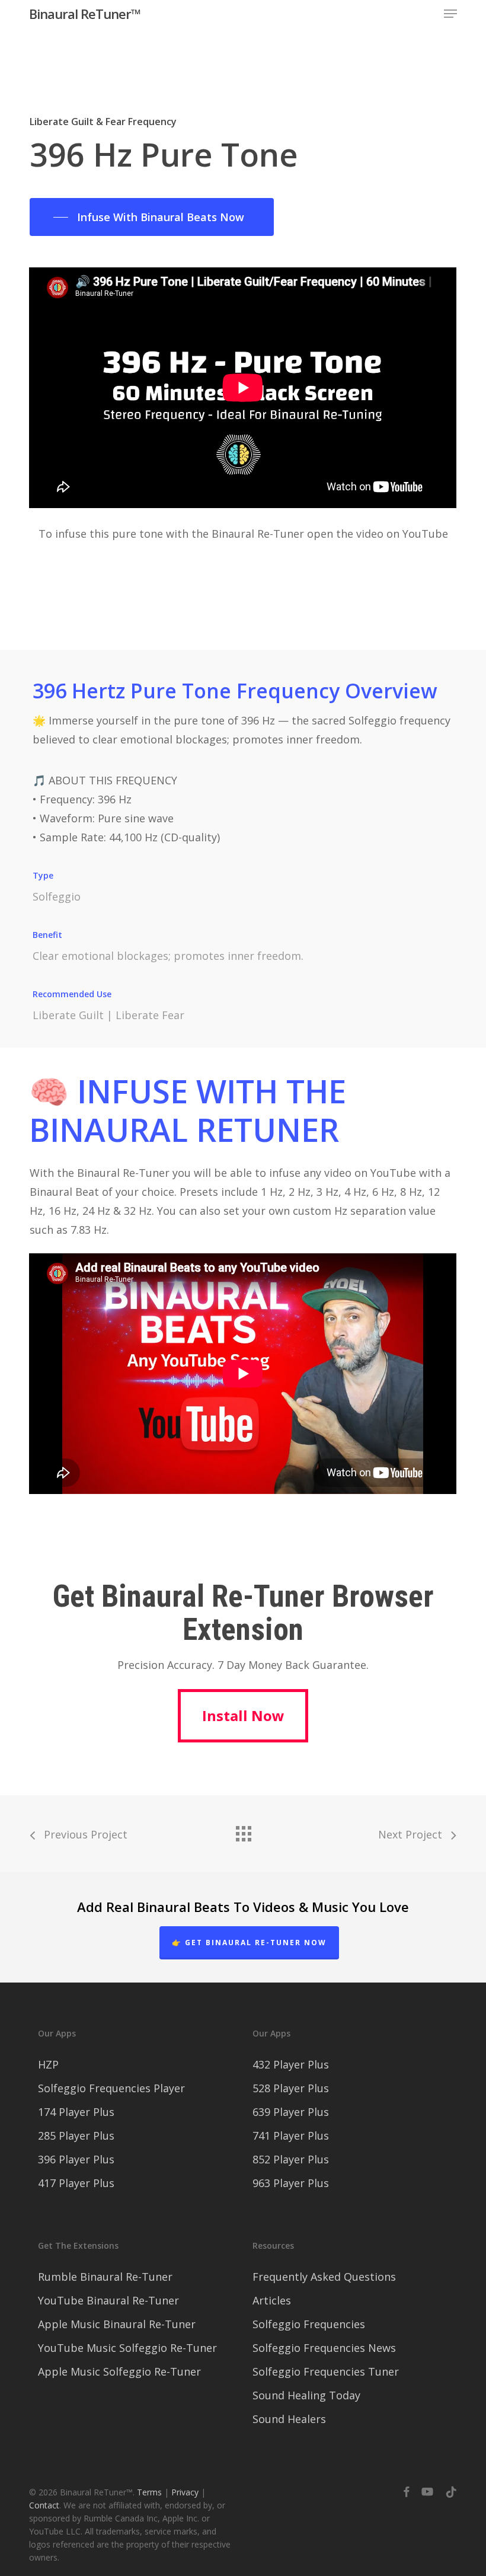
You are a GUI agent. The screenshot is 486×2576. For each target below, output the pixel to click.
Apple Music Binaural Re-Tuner (117, 2324)
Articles (272, 2300)
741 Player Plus (291, 2136)
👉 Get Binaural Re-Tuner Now (249, 1943)
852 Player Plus (291, 2159)
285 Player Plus (76, 2136)
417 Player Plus (76, 2183)
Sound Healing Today (306, 2395)
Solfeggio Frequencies (309, 2324)
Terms (149, 2492)
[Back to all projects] (243, 1831)
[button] (450, 14)
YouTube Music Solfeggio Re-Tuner (127, 2348)
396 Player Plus (76, 2159)
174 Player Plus (76, 2112)
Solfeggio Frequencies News (324, 2348)
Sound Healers (289, 2419)
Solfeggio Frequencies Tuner (326, 2371)
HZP (48, 2064)
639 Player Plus (291, 2112)
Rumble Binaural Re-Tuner (105, 2277)
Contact (44, 2505)
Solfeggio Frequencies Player (111, 2088)
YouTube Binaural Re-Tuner (108, 2300)
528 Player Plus (291, 2088)
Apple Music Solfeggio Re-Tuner (119, 2371)
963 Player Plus (291, 2183)
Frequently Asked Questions (324, 2277)
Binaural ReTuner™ (85, 14)
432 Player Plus (291, 2064)
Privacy (185, 2492)
